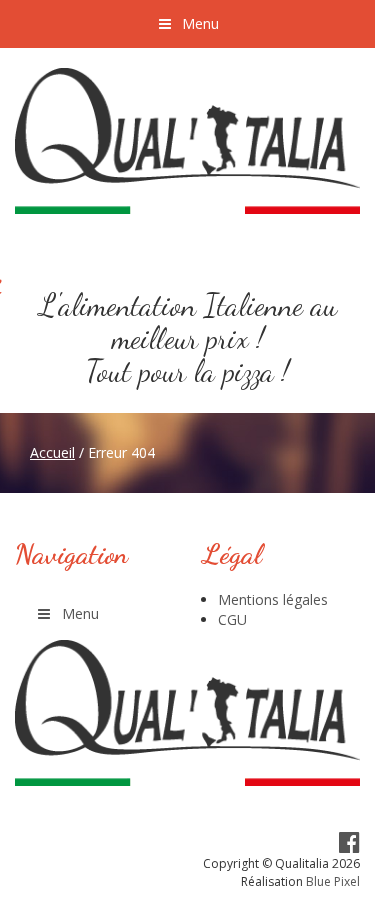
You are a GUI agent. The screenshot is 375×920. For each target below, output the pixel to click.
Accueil (52, 452)
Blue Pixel (333, 881)
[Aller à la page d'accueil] (187, 141)
